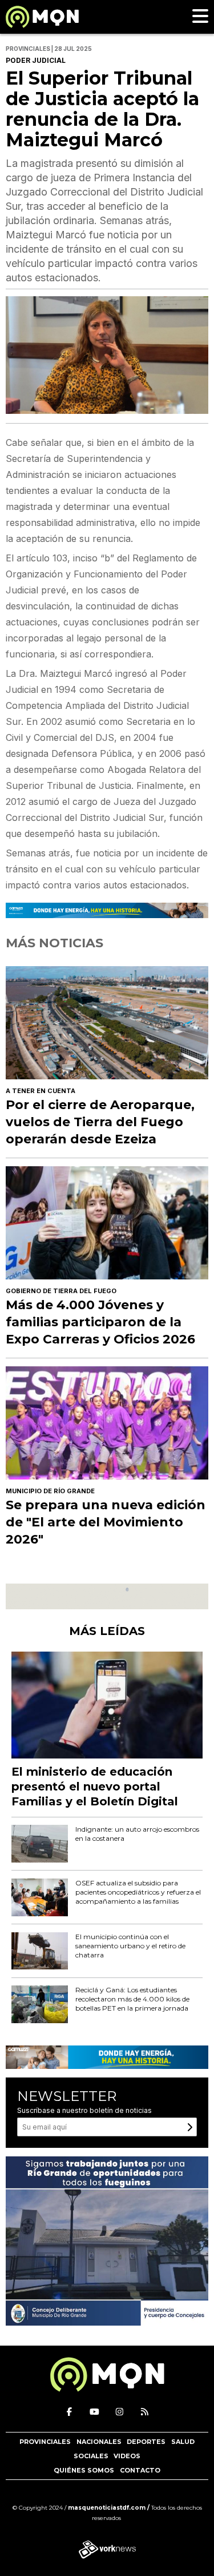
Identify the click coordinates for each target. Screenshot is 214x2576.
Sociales (91, 2456)
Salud (183, 2442)
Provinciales (45, 2442)
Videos (127, 2456)
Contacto (140, 2470)
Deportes (146, 2442)
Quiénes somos (84, 2470)
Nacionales (99, 2442)
